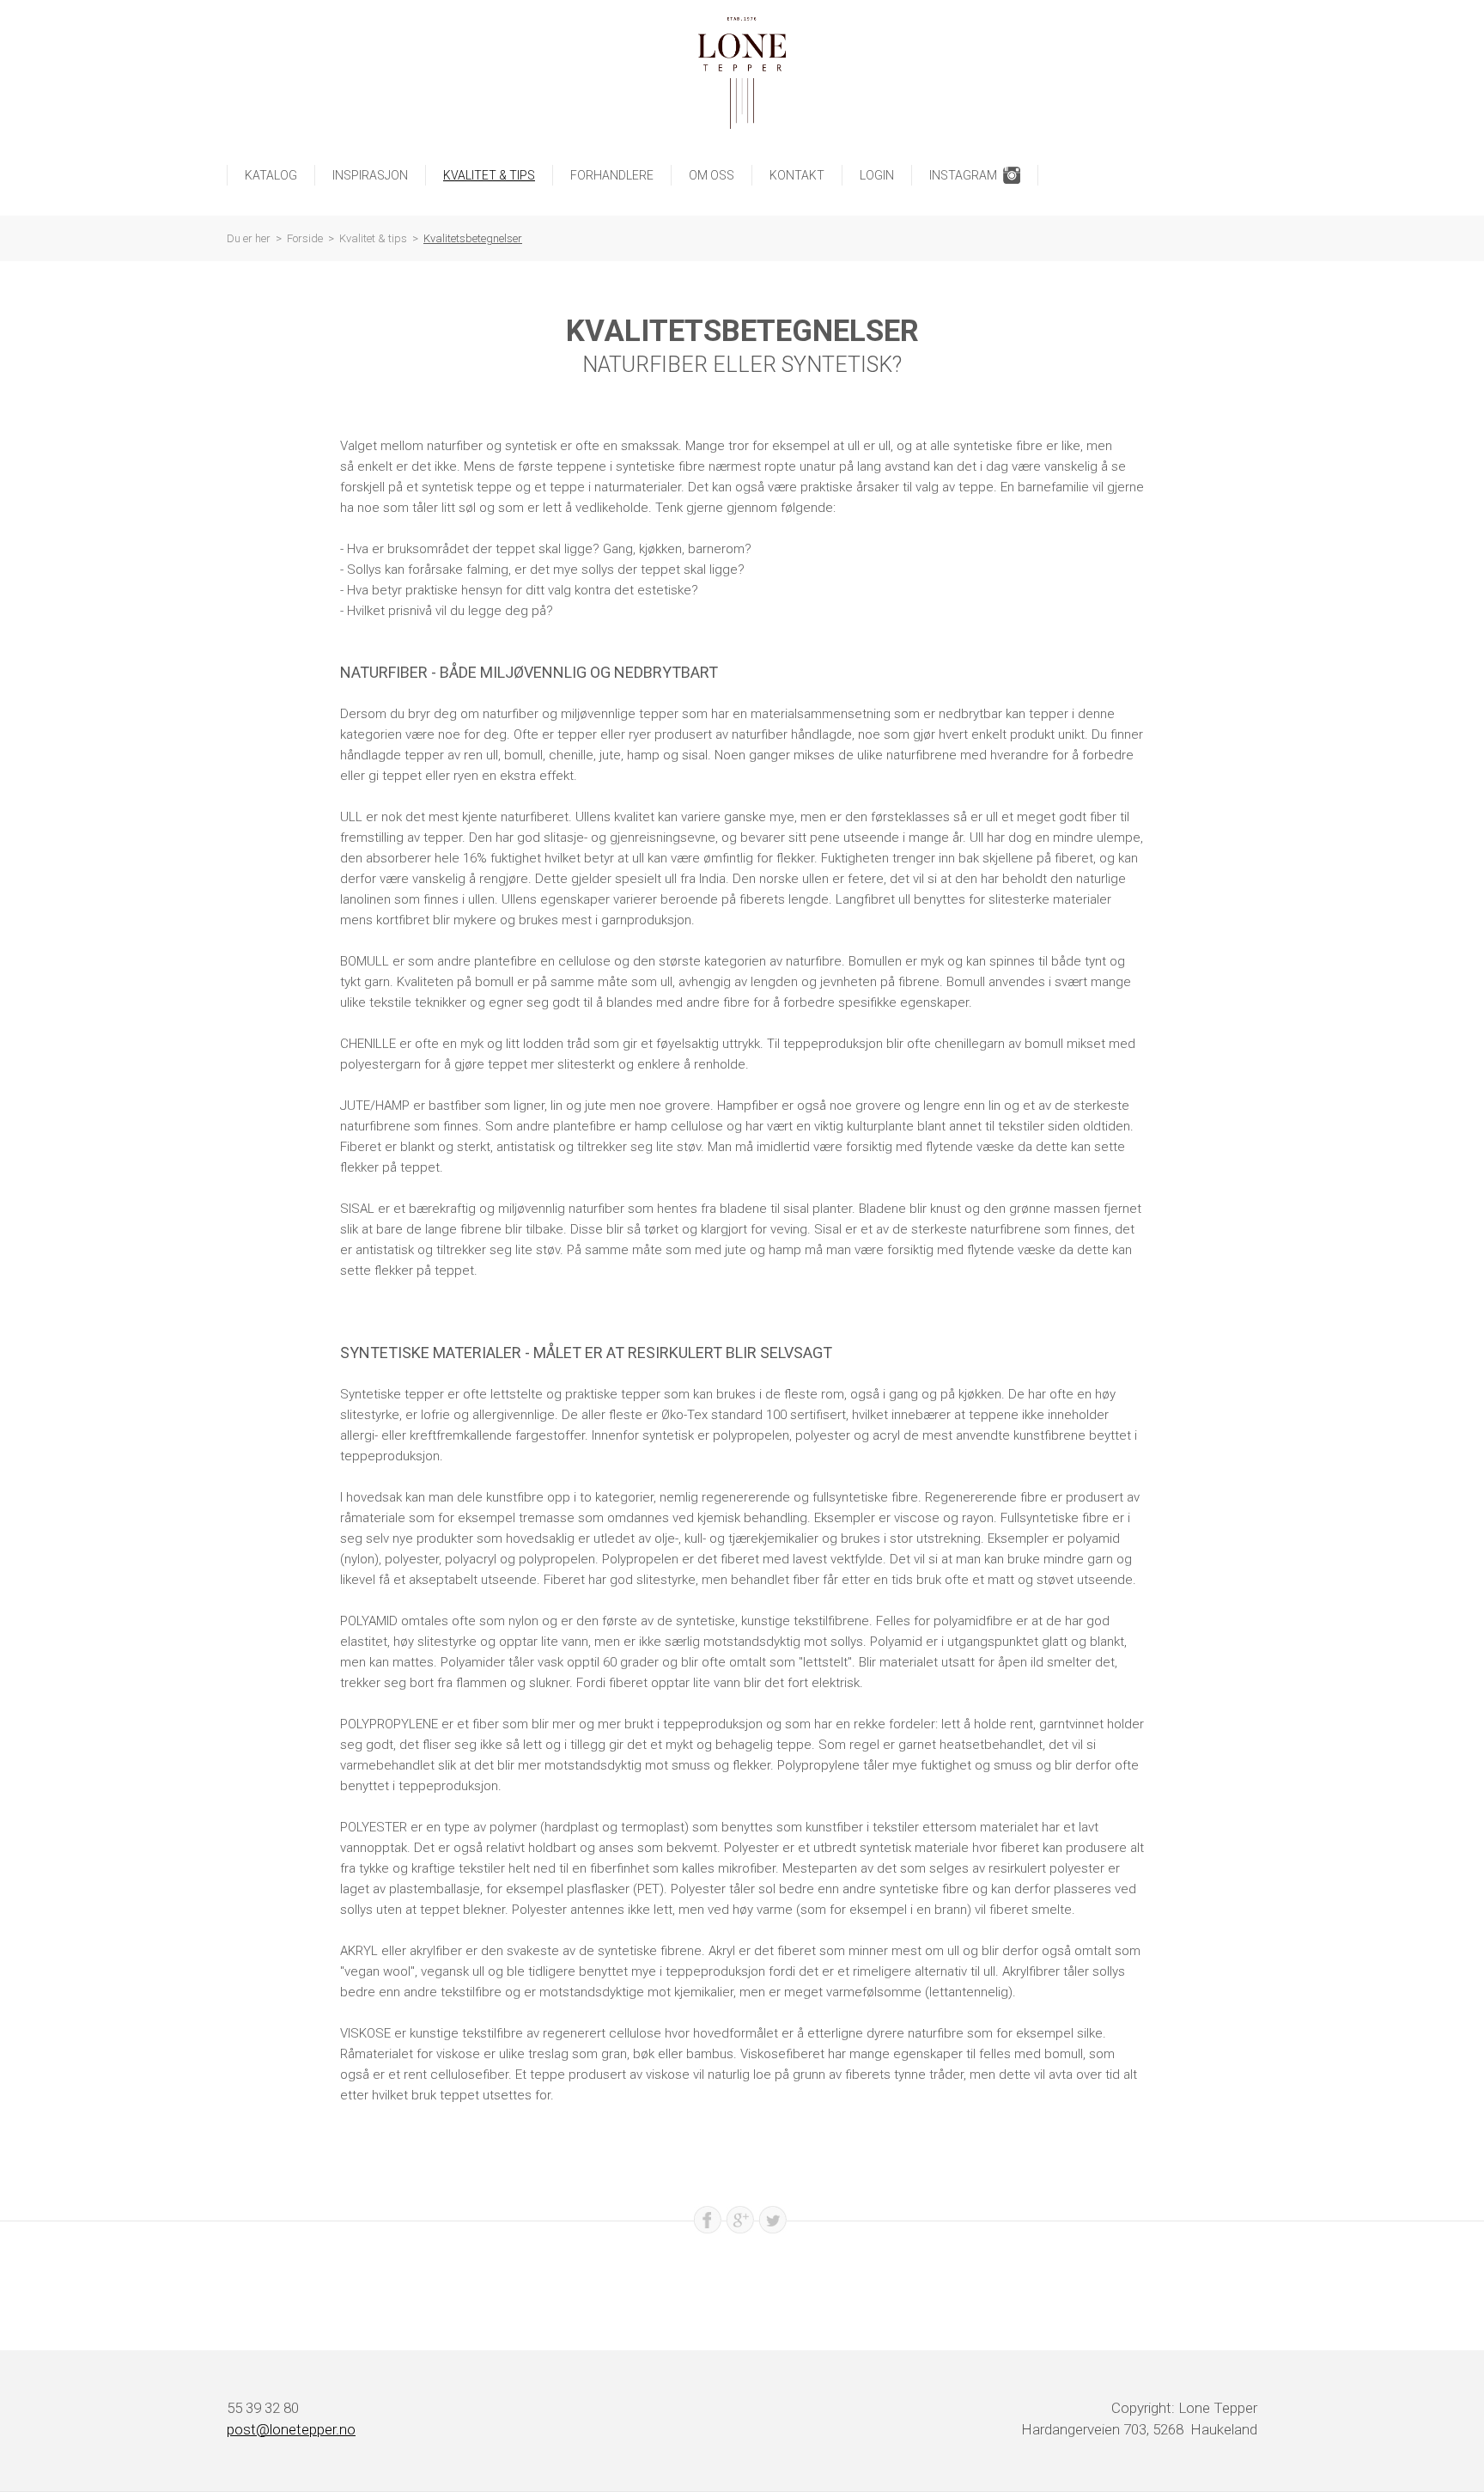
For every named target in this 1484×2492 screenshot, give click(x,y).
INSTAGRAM (963, 175)
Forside (305, 238)
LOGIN (877, 175)
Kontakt (797, 175)
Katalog (271, 175)
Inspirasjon (370, 175)
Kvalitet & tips (489, 175)
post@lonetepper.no (291, 2429)
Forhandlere (612, 175)
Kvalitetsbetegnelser (473, 238)
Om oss (712, 175)
